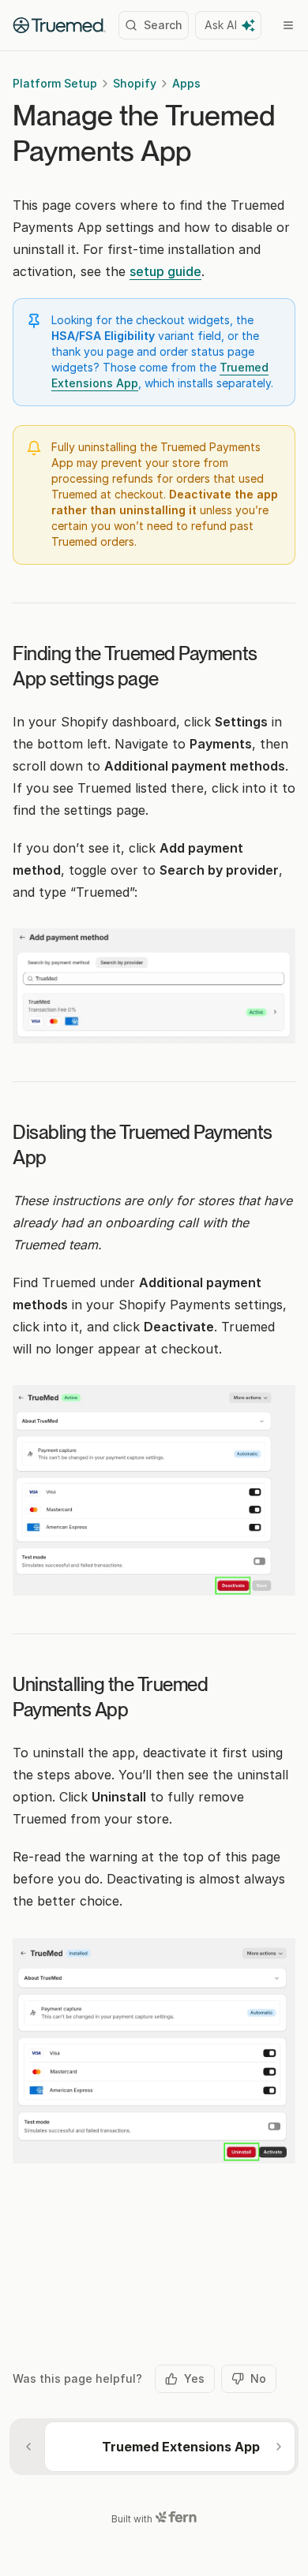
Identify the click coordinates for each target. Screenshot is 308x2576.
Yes (194, 2378)
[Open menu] (288, 25)
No (258, 2378)
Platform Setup (55, 83)
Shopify (135, 83)
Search (163, 25)
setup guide (165, 271)
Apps (186, 83)
